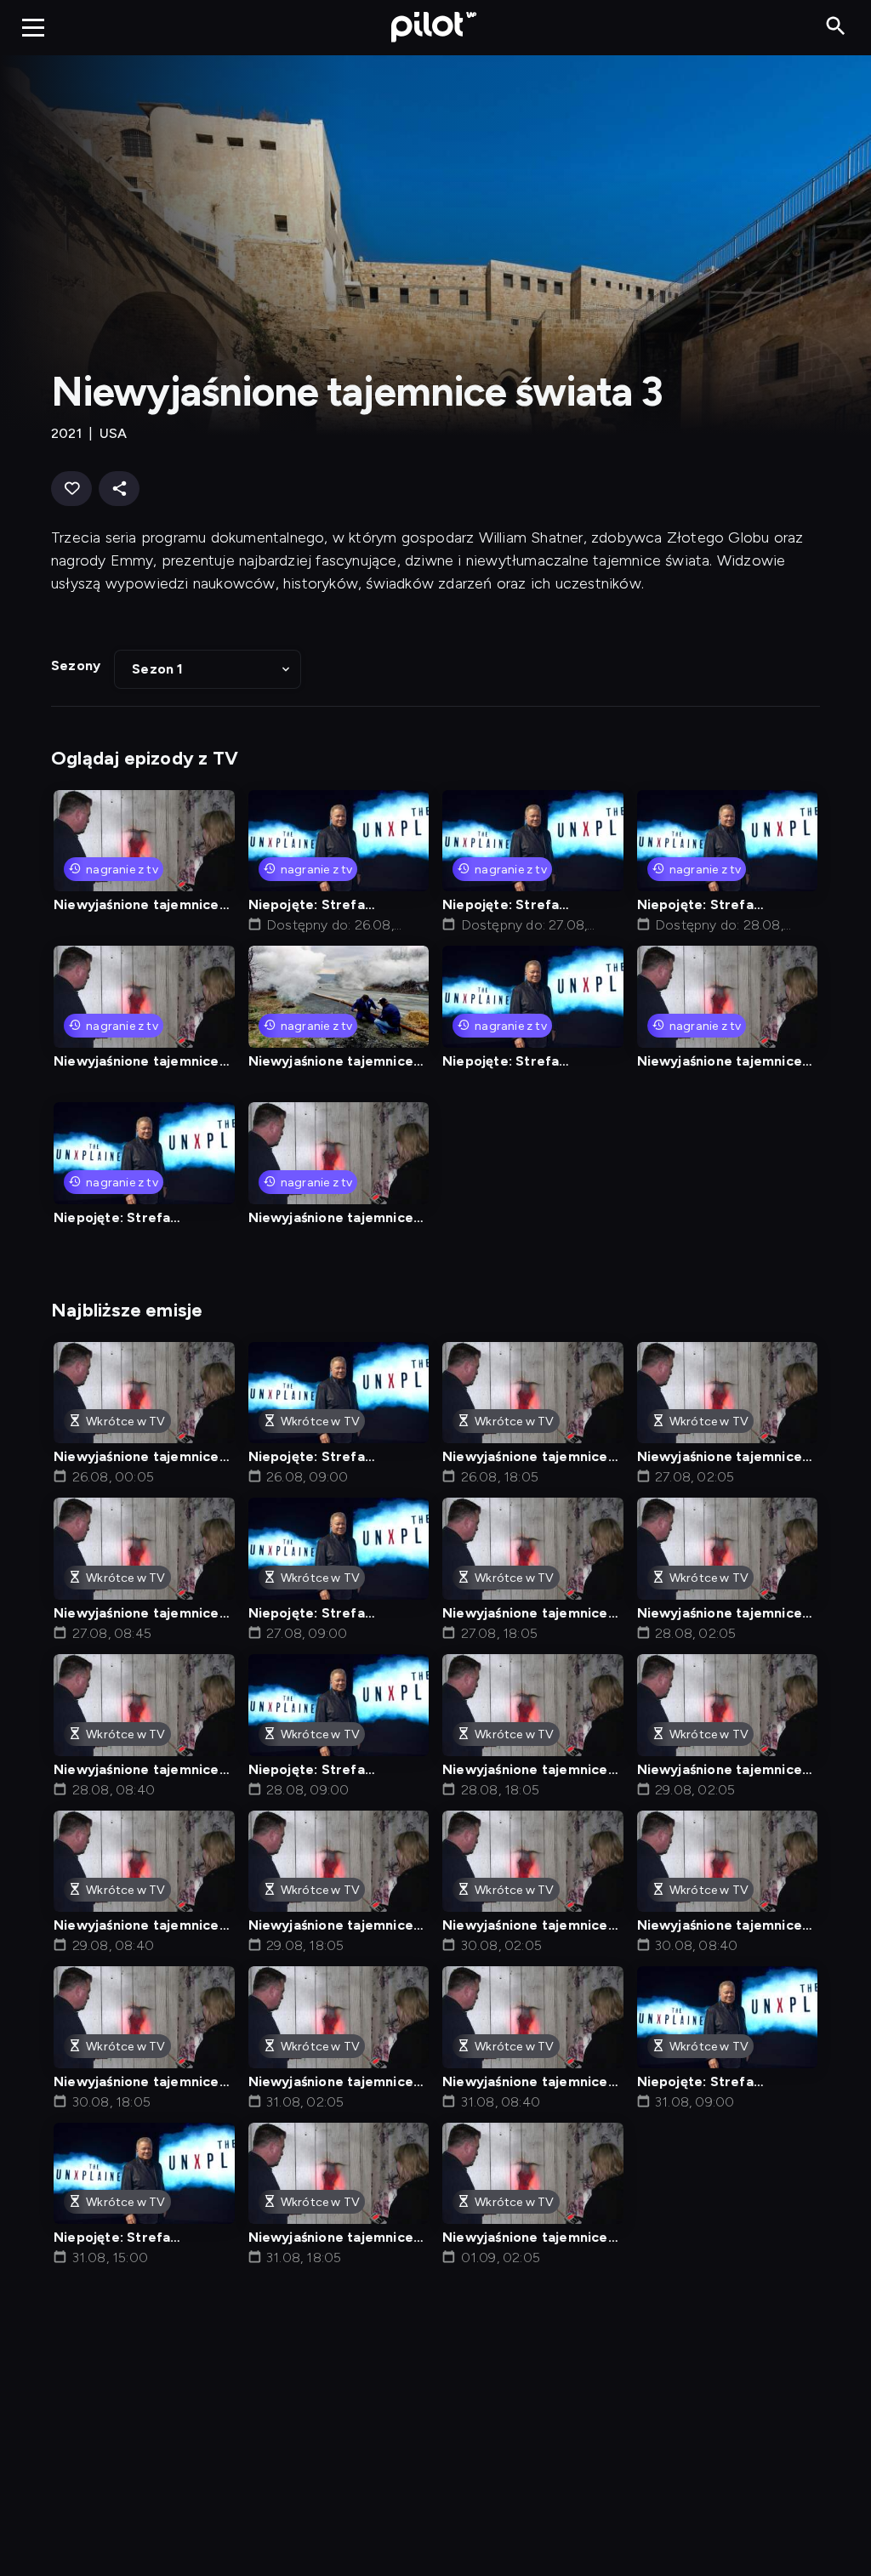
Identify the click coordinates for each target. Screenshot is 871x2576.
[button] (208, 669)
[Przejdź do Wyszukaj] (836, 27)
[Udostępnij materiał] (119, 489)
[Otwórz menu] (33, 27)
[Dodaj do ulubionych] (71, 489)
